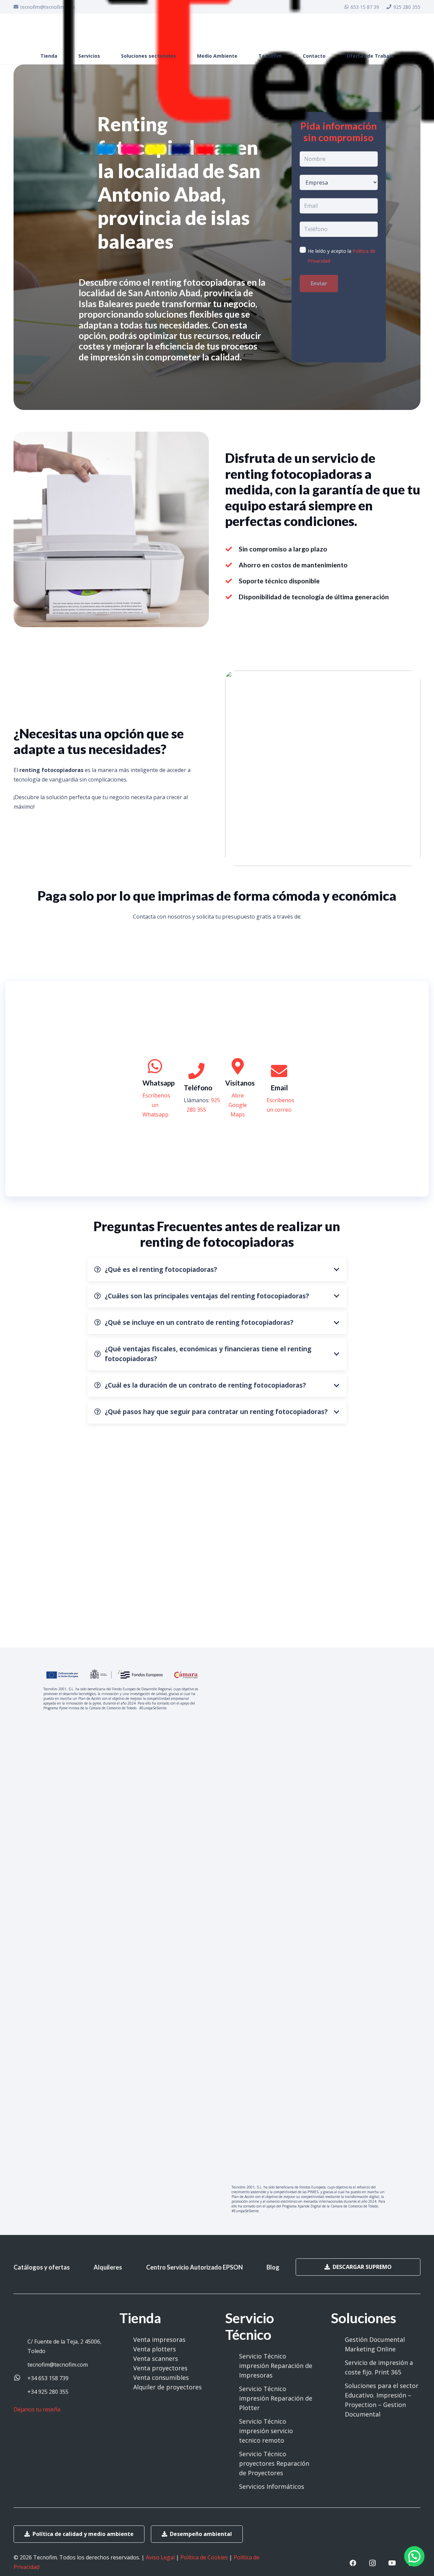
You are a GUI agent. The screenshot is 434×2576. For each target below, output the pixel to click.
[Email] (279, 1071)
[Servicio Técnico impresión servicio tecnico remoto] (232, 2431)
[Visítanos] (238, 1067)
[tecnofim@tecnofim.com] (21, 2365)
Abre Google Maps (238, 1105)
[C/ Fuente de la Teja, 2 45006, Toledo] (21, 2346)
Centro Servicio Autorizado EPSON (194, 2267)
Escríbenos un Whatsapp (156, 1105)
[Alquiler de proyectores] (126, 2387)
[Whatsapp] (155, 1067)
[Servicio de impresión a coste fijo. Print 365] (338, 2367)
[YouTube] (392, 2563)
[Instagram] (373, 2563)
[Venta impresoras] (126, 2339)
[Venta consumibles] (126, 2377)
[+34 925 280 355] (21, 2392)
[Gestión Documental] (338, 2339)
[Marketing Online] (338, 2349)
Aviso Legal (160, 2557)
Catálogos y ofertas (42, 2267)
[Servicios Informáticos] (232, 2486)
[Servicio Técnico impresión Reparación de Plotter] (232, 2398)
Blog (273, 2267)
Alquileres (108, 2267)
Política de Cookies (204, 2557)
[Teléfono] (196, 1071)
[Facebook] (353, 2563)
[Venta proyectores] (126, 2368)
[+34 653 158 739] (21, 2378)
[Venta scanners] (126, 2358)
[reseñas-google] (40, 2419)
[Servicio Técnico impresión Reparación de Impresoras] (232, 2366)
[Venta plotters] (126, 2349)
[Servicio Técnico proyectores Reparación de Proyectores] (232, 2463)
